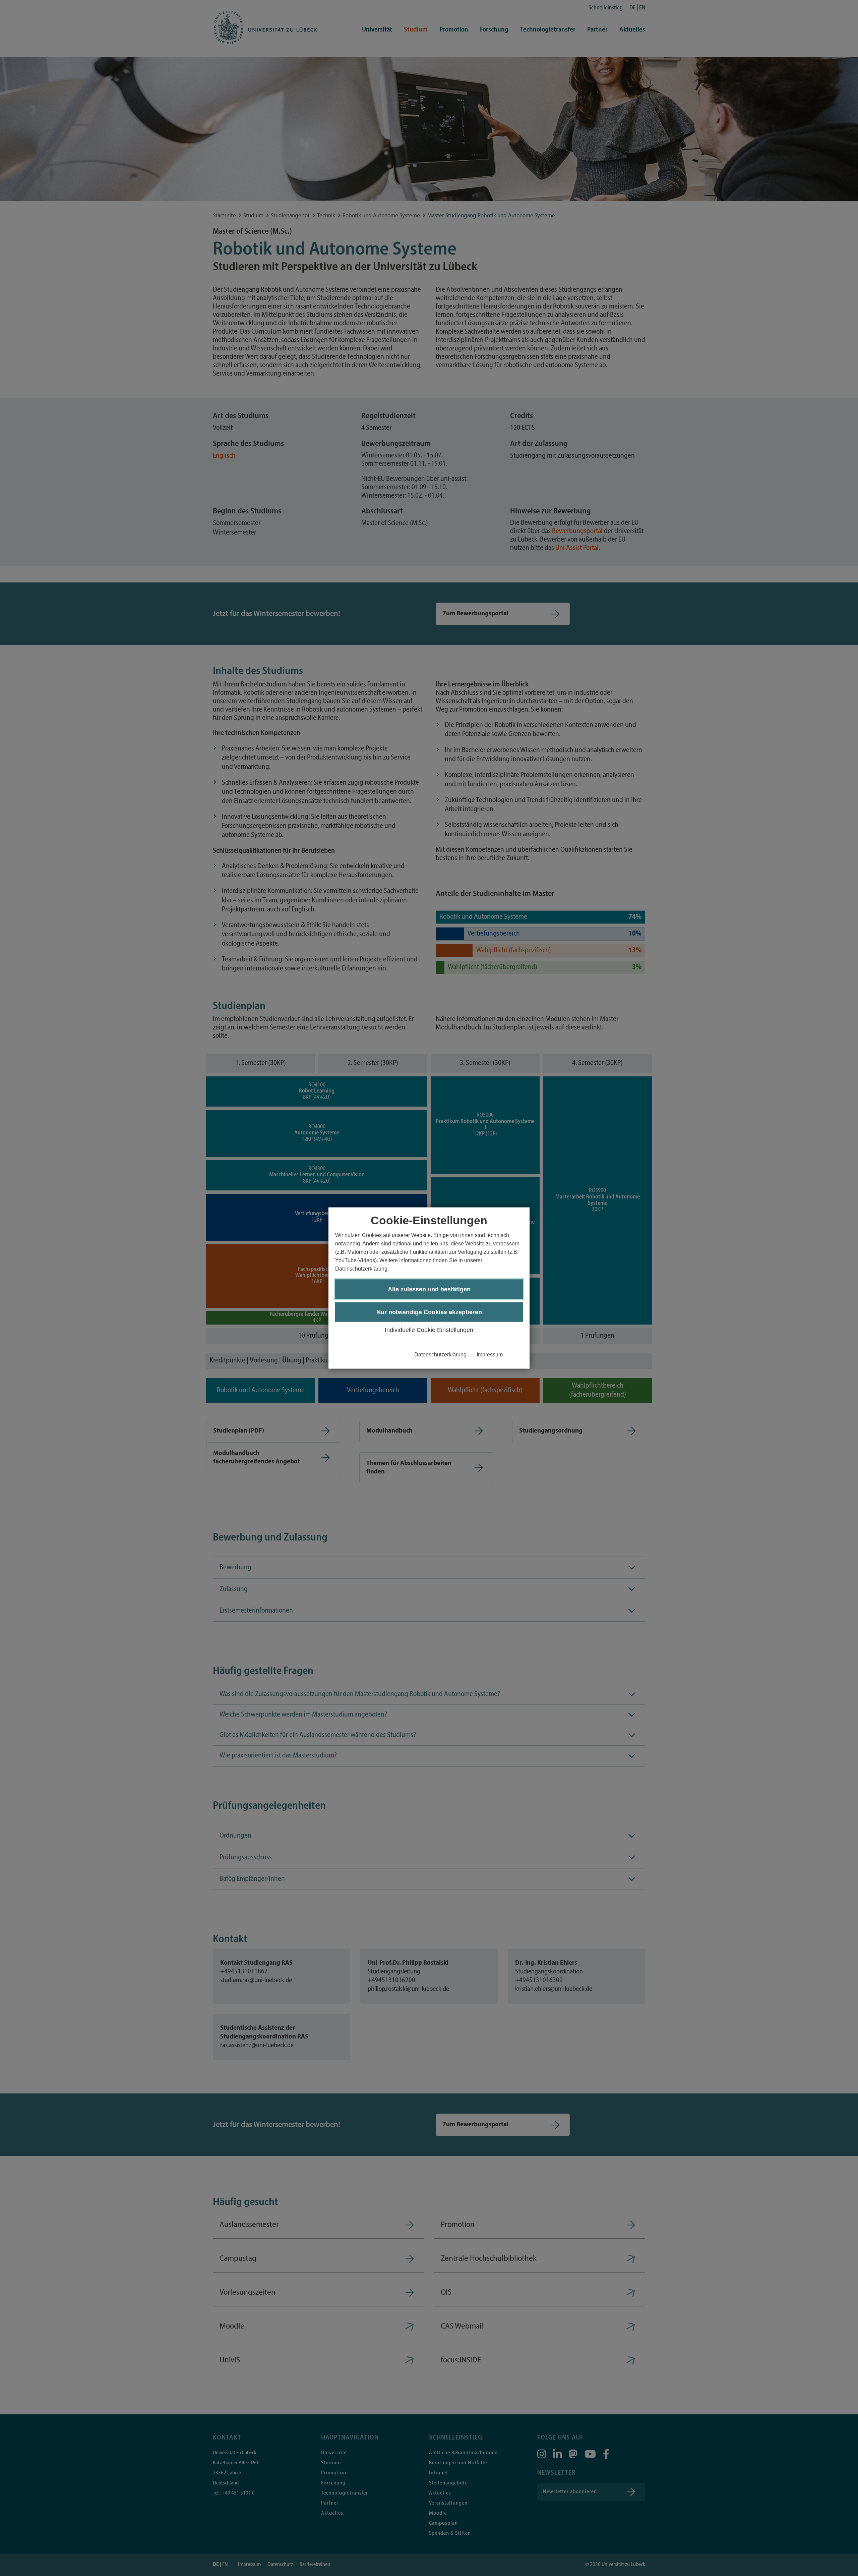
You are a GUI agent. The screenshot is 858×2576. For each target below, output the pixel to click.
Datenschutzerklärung (440, 1354)
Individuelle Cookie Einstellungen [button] (429, 1330)
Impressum (490, 1354)
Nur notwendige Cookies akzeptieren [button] (429, 1312)
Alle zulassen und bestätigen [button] (429, 1289)
